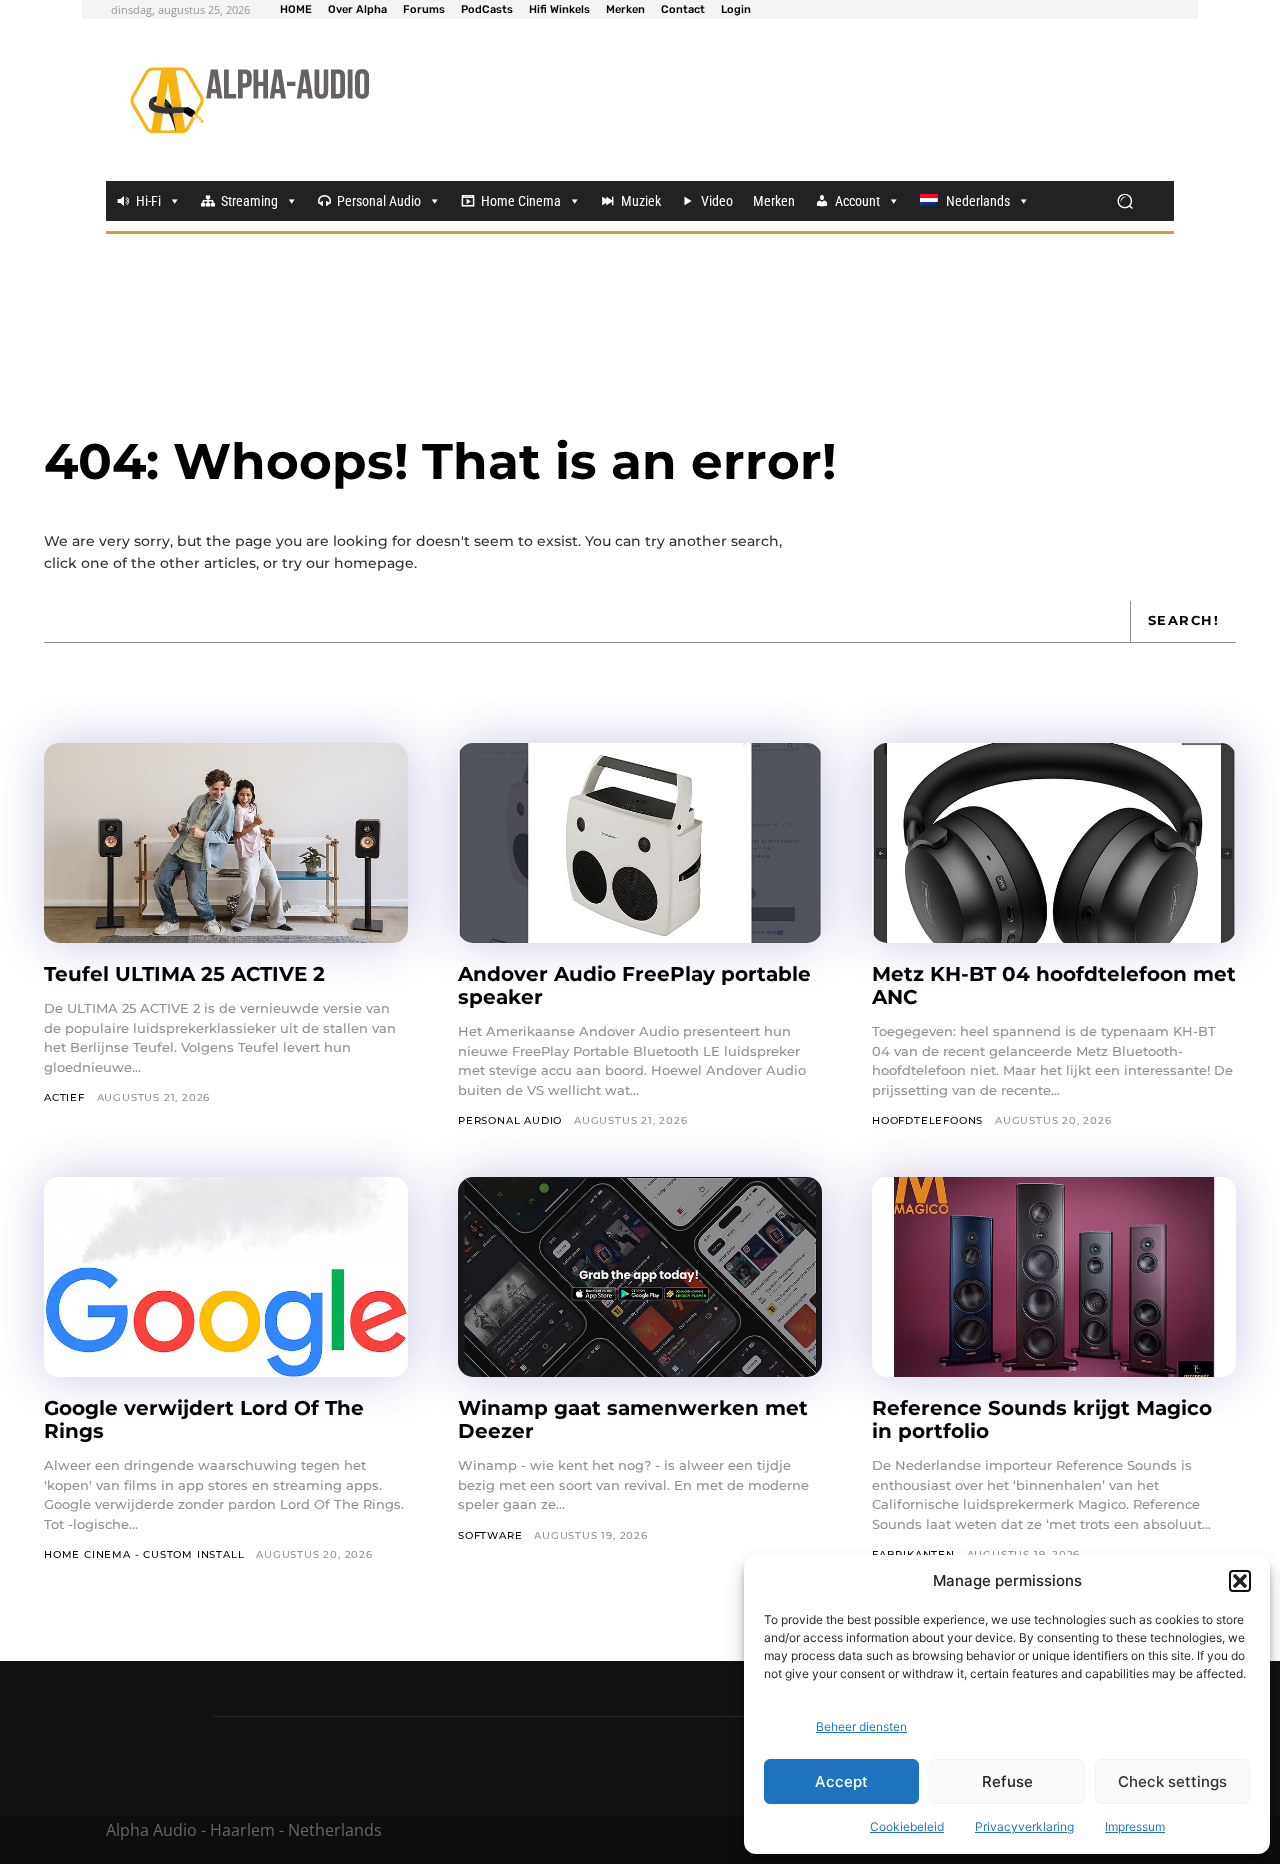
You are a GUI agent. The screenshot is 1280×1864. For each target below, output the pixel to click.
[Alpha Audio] (249, 100)
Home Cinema (521, 201)
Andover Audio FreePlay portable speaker (634, 985)
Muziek (641, 201)
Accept (841, 1781)
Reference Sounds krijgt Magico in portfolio (1042, 1419)
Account (857, 201)
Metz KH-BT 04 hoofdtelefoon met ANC (1054, 985)
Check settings (1172, 1781)
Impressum (1135, 1826)
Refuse (1007, 1781)
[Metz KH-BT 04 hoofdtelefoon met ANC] (1054, 843)
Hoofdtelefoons (927, 1120)
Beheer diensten (861, 1726)
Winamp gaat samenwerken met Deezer (633, 1419)
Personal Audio (379, 201)
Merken (774, 201)
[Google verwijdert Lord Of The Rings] (226, 1277)
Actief (64, 1097)
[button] (1240, 1581)
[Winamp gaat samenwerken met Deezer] (640, 1277)
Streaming (249, 201)
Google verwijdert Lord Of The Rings (204, 1419)
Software (490, 1535)
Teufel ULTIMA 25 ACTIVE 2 (187, 974)
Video (717, 201)
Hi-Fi (148, 201)
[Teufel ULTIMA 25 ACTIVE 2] (226, 843)
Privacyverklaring (1024, 1826)
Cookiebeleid (907, 1826)
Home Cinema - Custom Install (144, 1554)
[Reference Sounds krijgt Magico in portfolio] (1054, 1277)
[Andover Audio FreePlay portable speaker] (640, 843)
